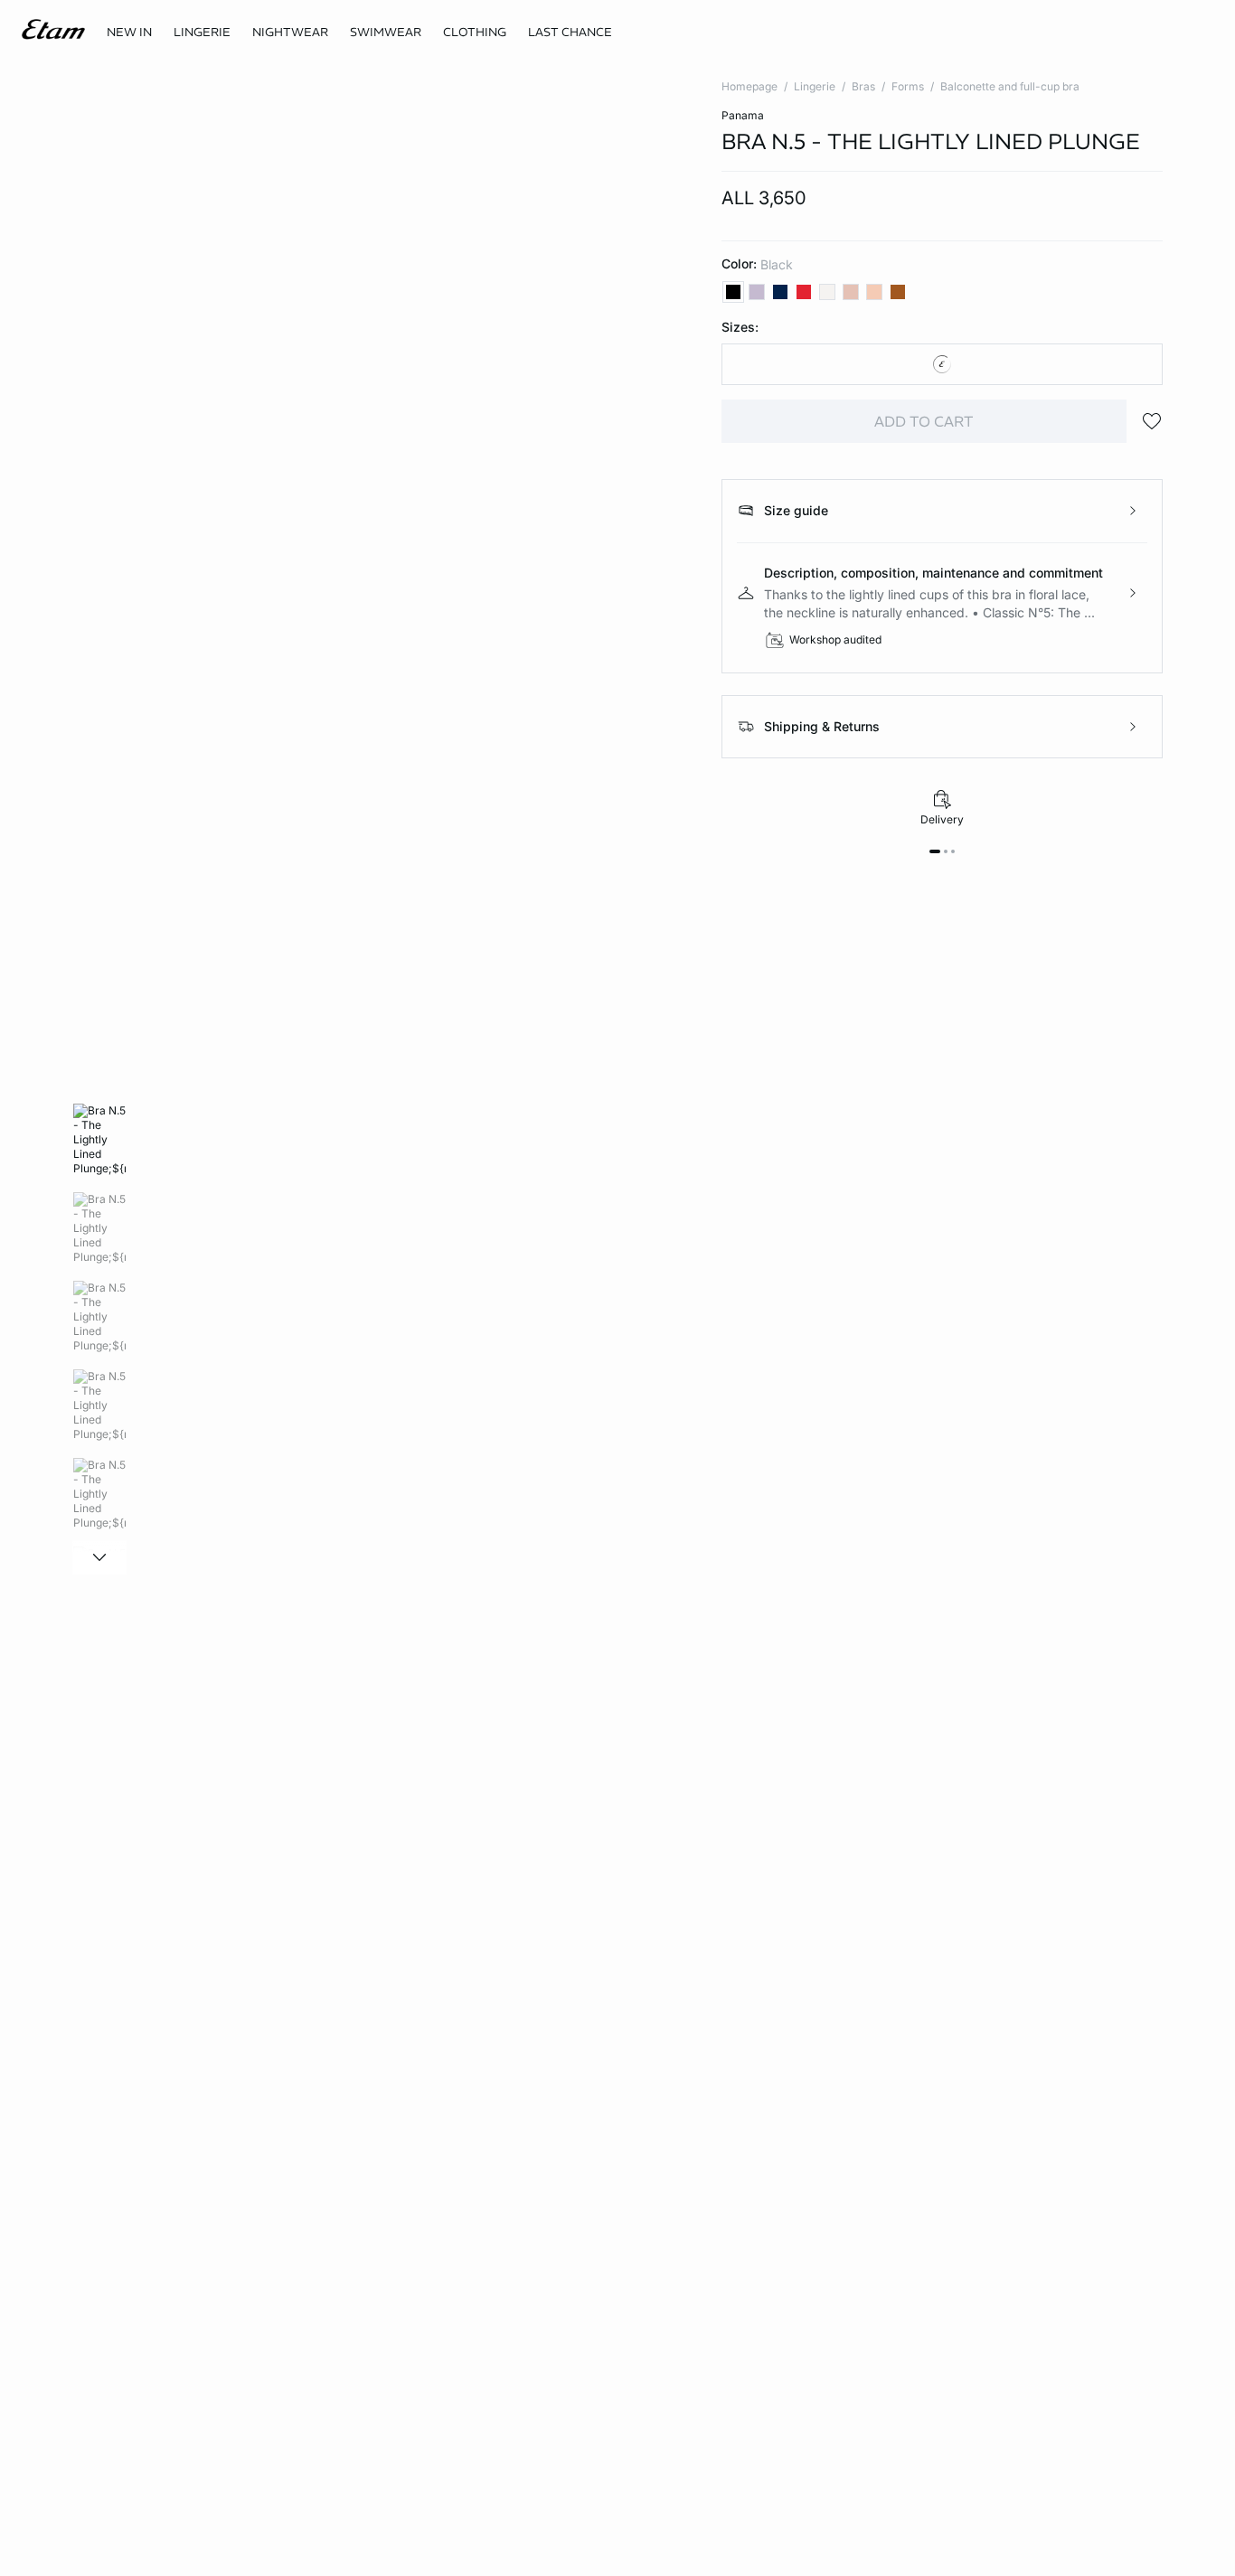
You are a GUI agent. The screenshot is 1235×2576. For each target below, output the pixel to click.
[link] (129, 33)
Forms (908, 86)
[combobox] (943, 364)
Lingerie (815, 86)
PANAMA (743, 115)
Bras (863, 86)
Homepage (749, 86)
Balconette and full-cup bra (1010, 86)
